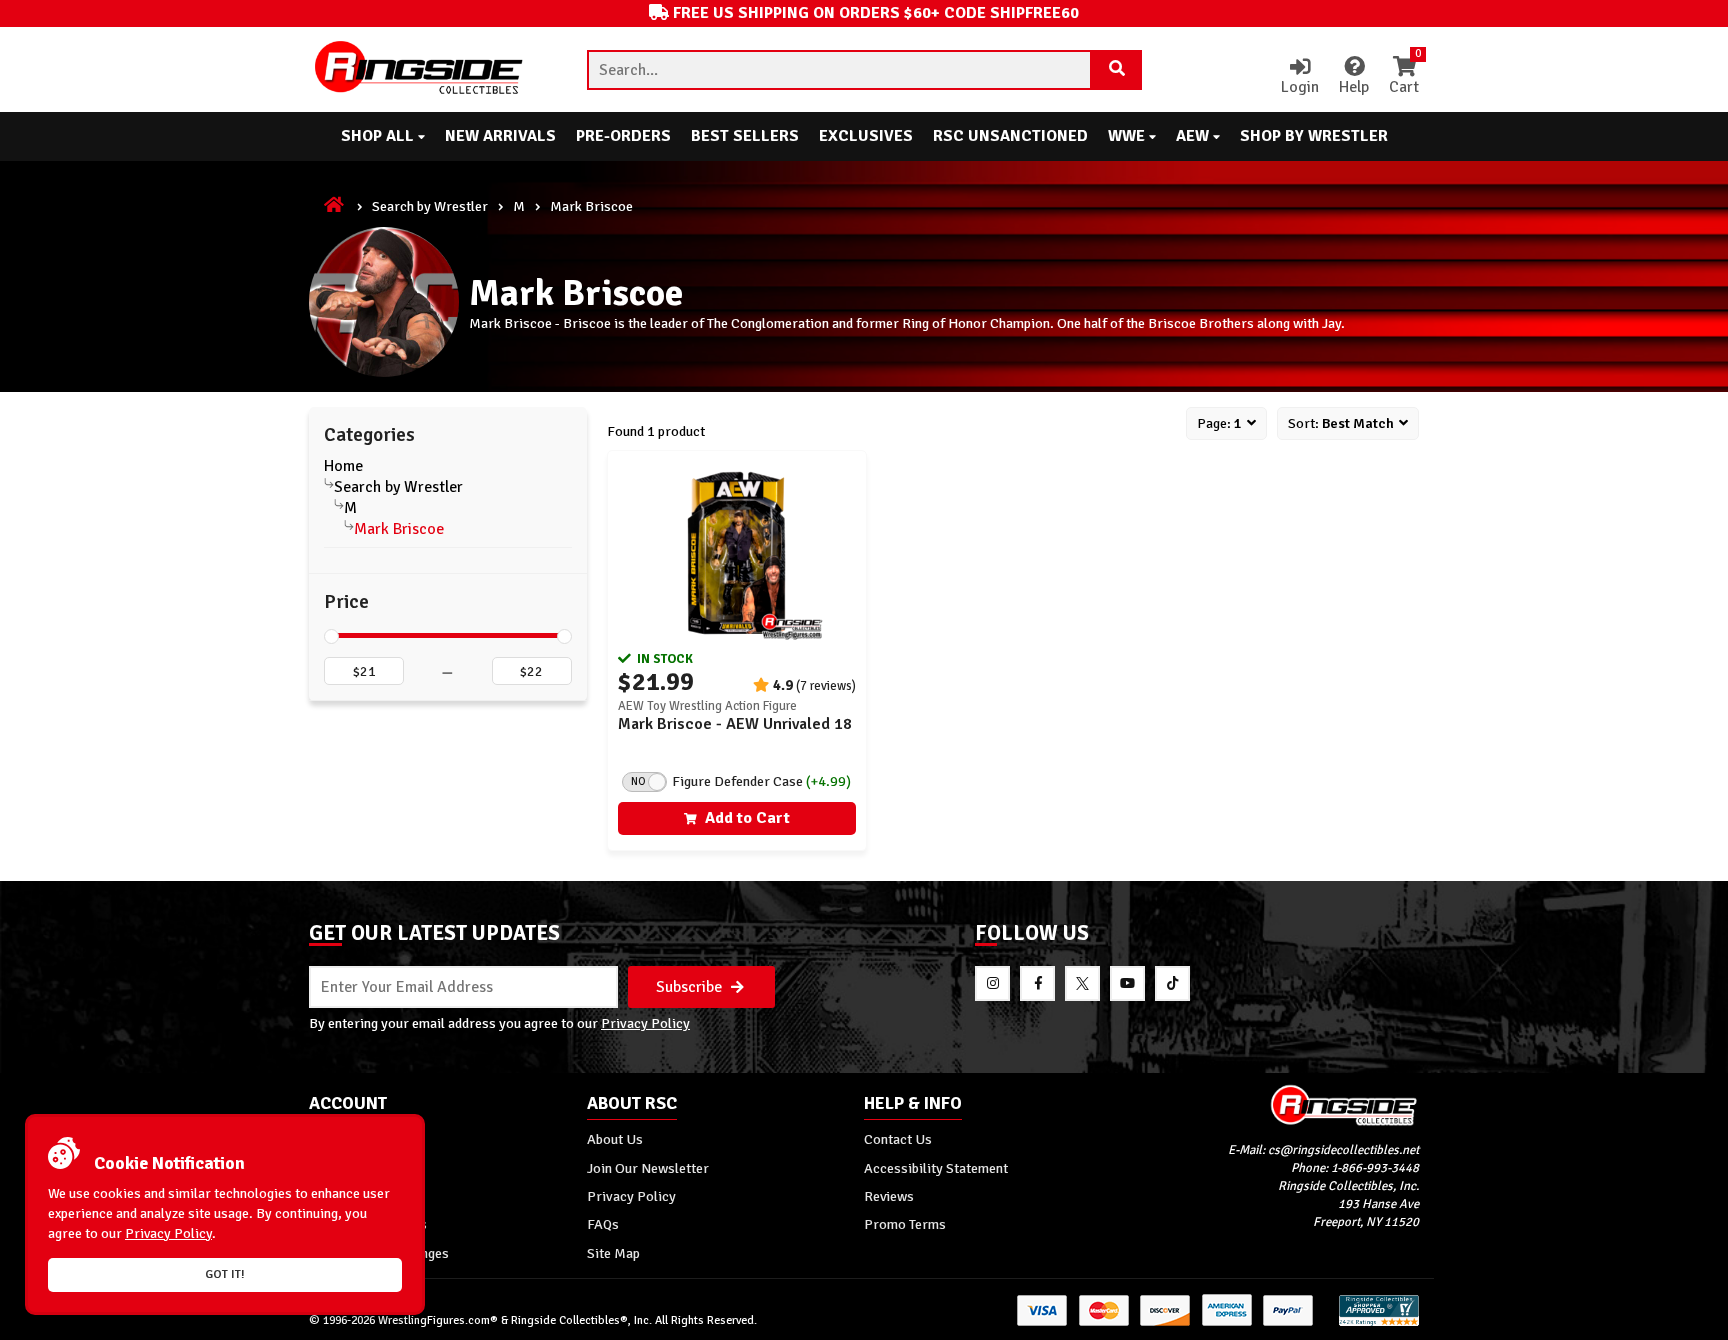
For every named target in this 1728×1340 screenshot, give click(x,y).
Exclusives (866, 136)
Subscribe (691, 987)
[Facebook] (1037, 983)
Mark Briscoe (399, 529)
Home (343, 466)
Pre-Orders (623, 136)
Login (1300, 87)
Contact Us (898, 1139)
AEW (1194, 136)
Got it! (225, 1274)
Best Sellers (745, 136)
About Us (615, 1139)
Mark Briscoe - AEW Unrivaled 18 (735, 724)
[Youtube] (1127, 983)
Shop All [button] (379, 136)
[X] (1082, 983)
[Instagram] (992, 983)
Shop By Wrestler (1314, 136)
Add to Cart (745, 818)
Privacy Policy (645, 1023)
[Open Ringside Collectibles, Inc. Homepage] (420, 69)
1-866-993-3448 (1375, 1168)
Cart (1404, 77)
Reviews (889, 1196)
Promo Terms (905, 1224)
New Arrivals (500, 136)
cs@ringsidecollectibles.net (1343, 1150)
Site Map (613, 1253)
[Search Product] (1117, 70)
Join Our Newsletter (648, 1168)
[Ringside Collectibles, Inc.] (1281, 1104)
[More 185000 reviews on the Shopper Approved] (1379, 1322)
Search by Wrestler (430, 206)
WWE (1128, 136)
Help (1354, 87)
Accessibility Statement (936, 1168)
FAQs (603, 1224)
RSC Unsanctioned (1010, 136)
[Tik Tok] (1172, 983)
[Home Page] (335, 206)
